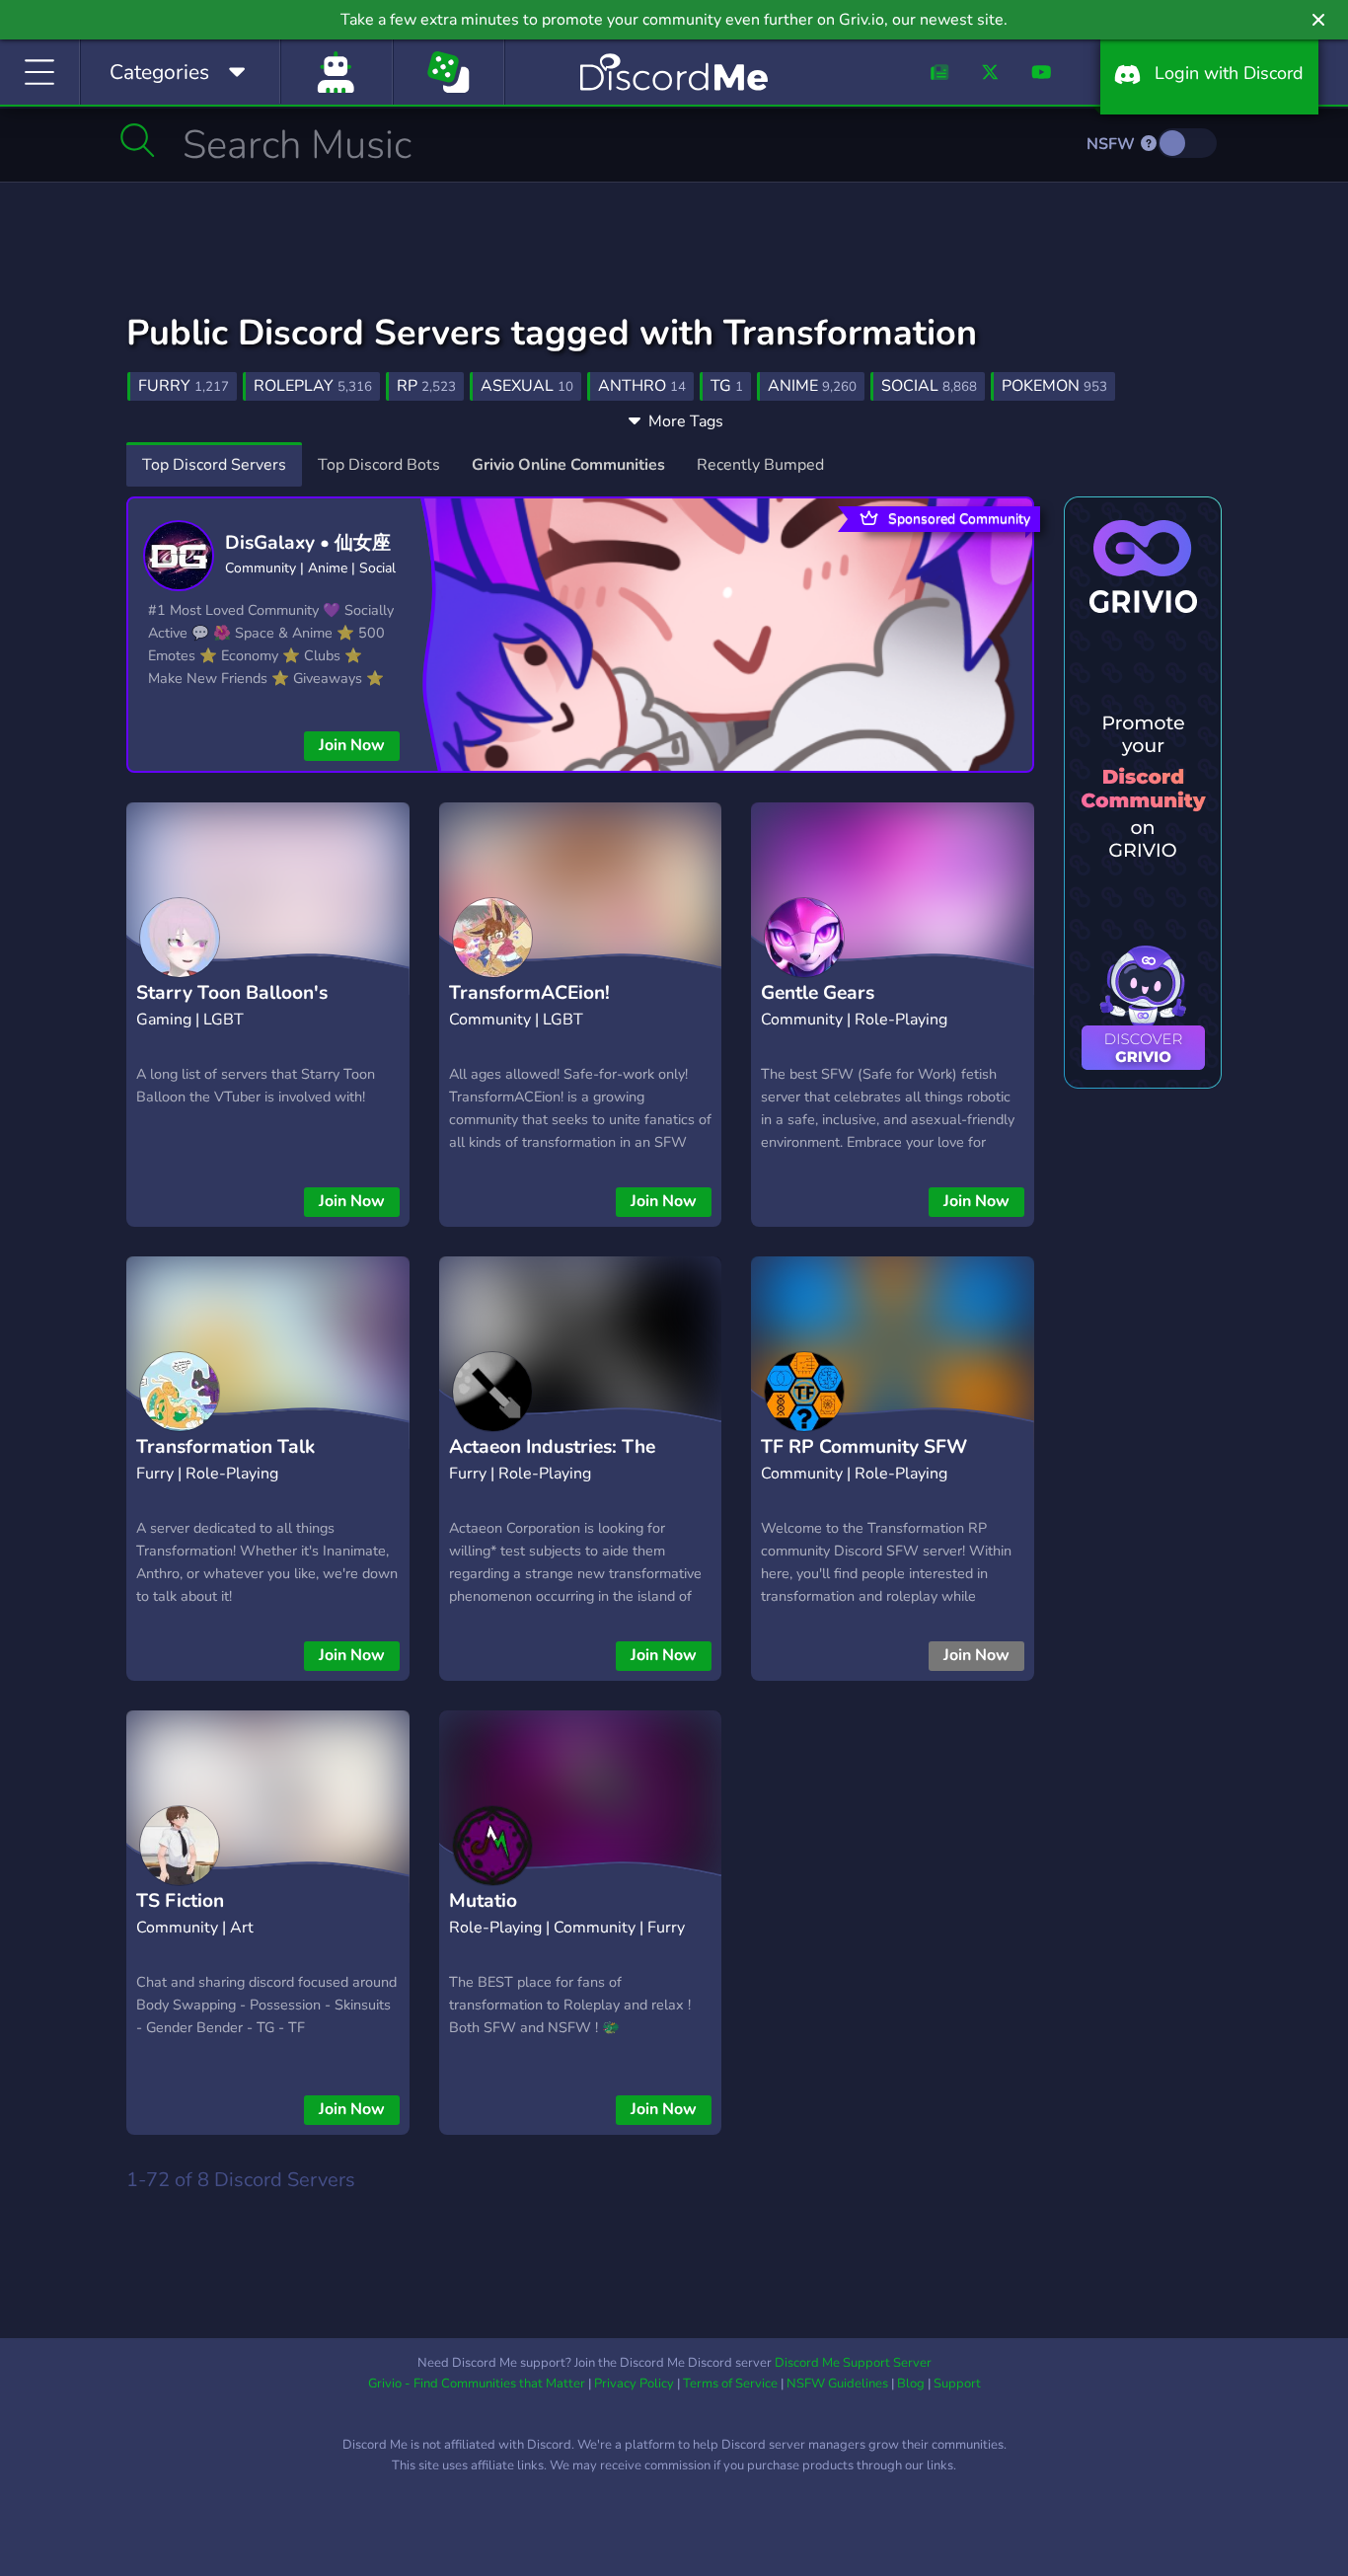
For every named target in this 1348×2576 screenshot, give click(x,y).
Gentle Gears (818, 993)
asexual (527, 386)
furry (184, 386)
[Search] (138, 140)
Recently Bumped (760, 465)
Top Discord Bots (379, 465)
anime (812, 386)
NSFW (1113, 144)
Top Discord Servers (214, 465)
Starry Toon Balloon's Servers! (232, 1008)
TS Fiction (180, 1901)
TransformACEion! (529, 993)
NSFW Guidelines (837, 2384)
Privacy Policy (634, 2384)
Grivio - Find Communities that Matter (477, 2384)
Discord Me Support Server (853, 2363)
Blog (911, 2384)
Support (957, 2384)
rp (426, 386)
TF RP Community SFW (864, 1447)
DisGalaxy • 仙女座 (308, 543)
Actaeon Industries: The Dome (552, 1462)
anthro (642, 386)
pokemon (1054, 386)
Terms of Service (730, 2384)
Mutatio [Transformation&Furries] (562, 1916)
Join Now (352, 745)
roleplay (313, 386)
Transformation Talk (225, 1447)
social (929, 386)
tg (727, 386)
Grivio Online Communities (568, 465)
